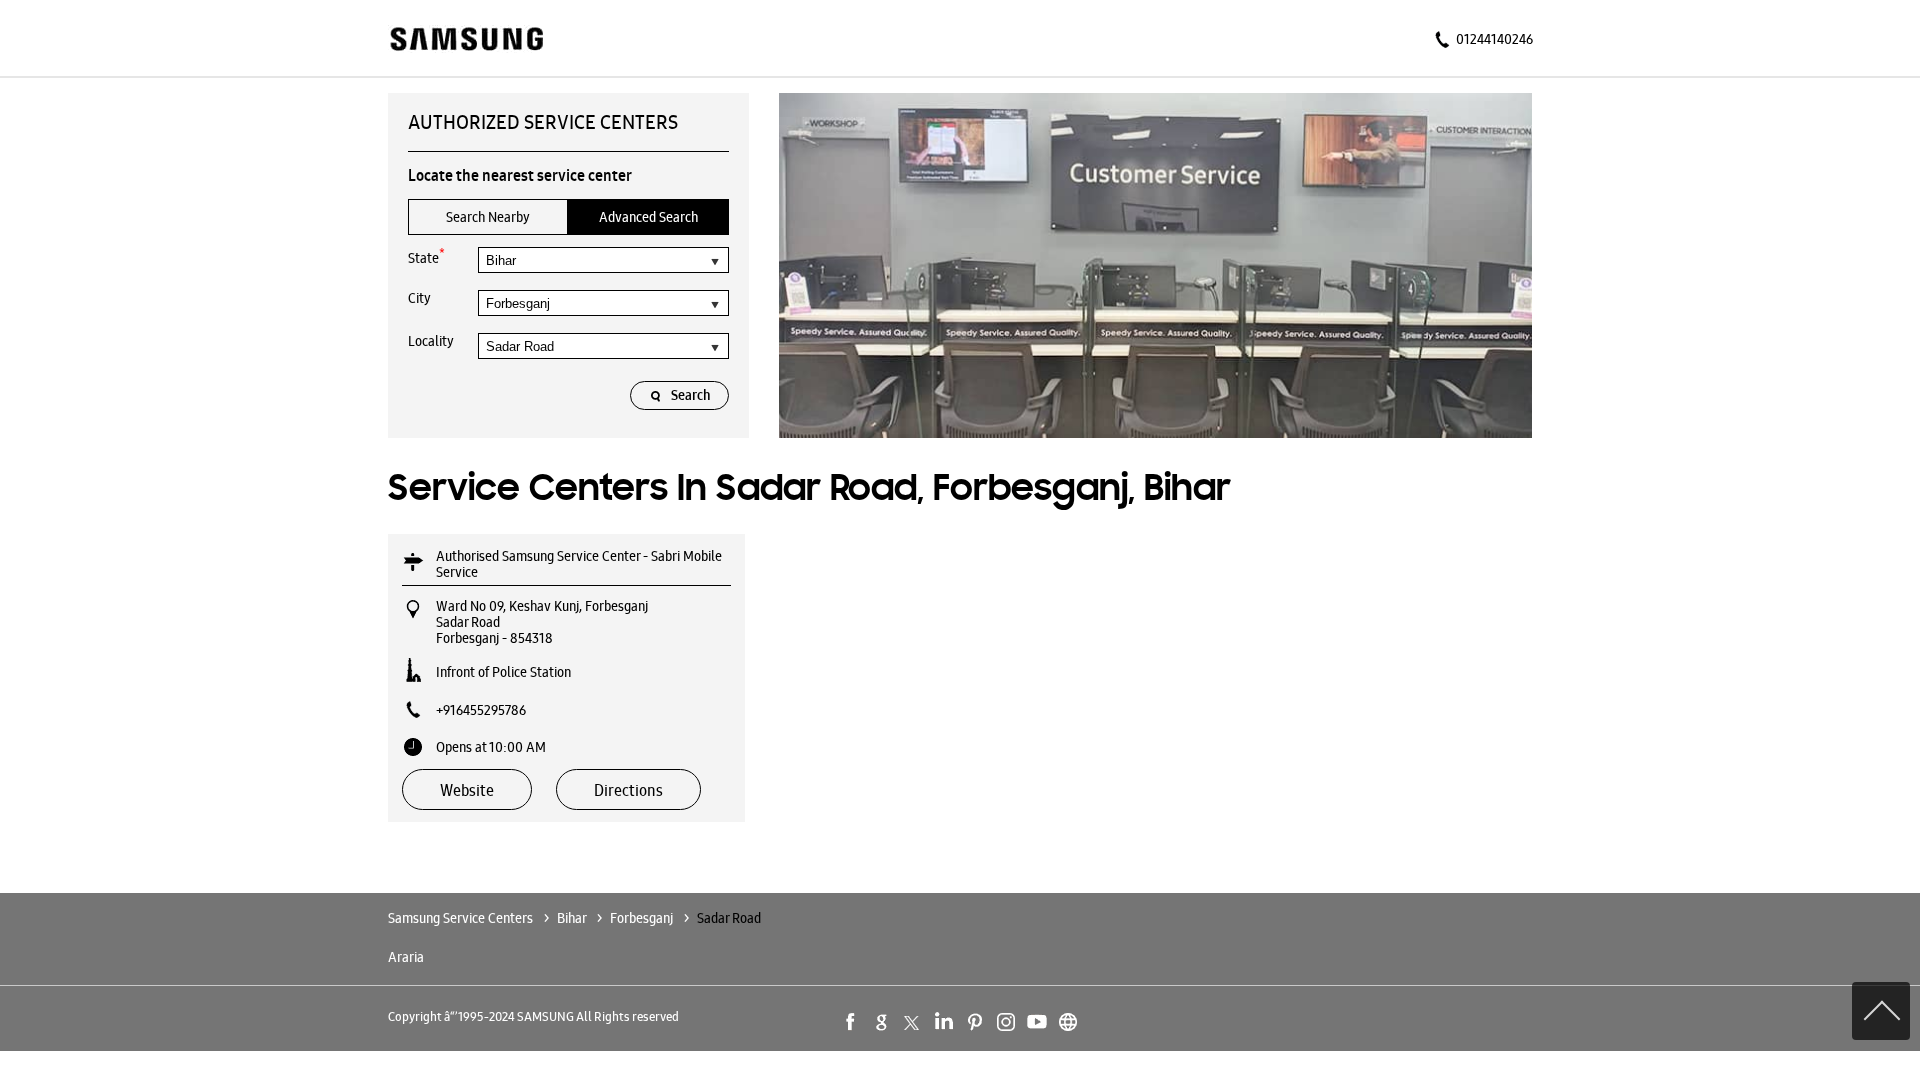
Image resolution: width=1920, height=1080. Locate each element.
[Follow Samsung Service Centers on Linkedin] (944, 1022)
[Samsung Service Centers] (465, 40)
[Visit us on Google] (882, 1022)
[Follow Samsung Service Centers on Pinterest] (975, 1022)
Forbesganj (641, 918)
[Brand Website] (1068, 1022)
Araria (406, 957)
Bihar (571, 918)
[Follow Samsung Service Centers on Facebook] (851, 1022)
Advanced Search (648, 217)
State (426, 256)
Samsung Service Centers (462, 918)
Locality (431, 341)
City (419, 298)
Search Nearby (488, 217)
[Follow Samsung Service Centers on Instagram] (1006, 1022)
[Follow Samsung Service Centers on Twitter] (913, 1022)
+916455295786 (481, 710)
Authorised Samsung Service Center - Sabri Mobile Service (579, 564)
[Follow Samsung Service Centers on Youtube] (1037, 1022)
